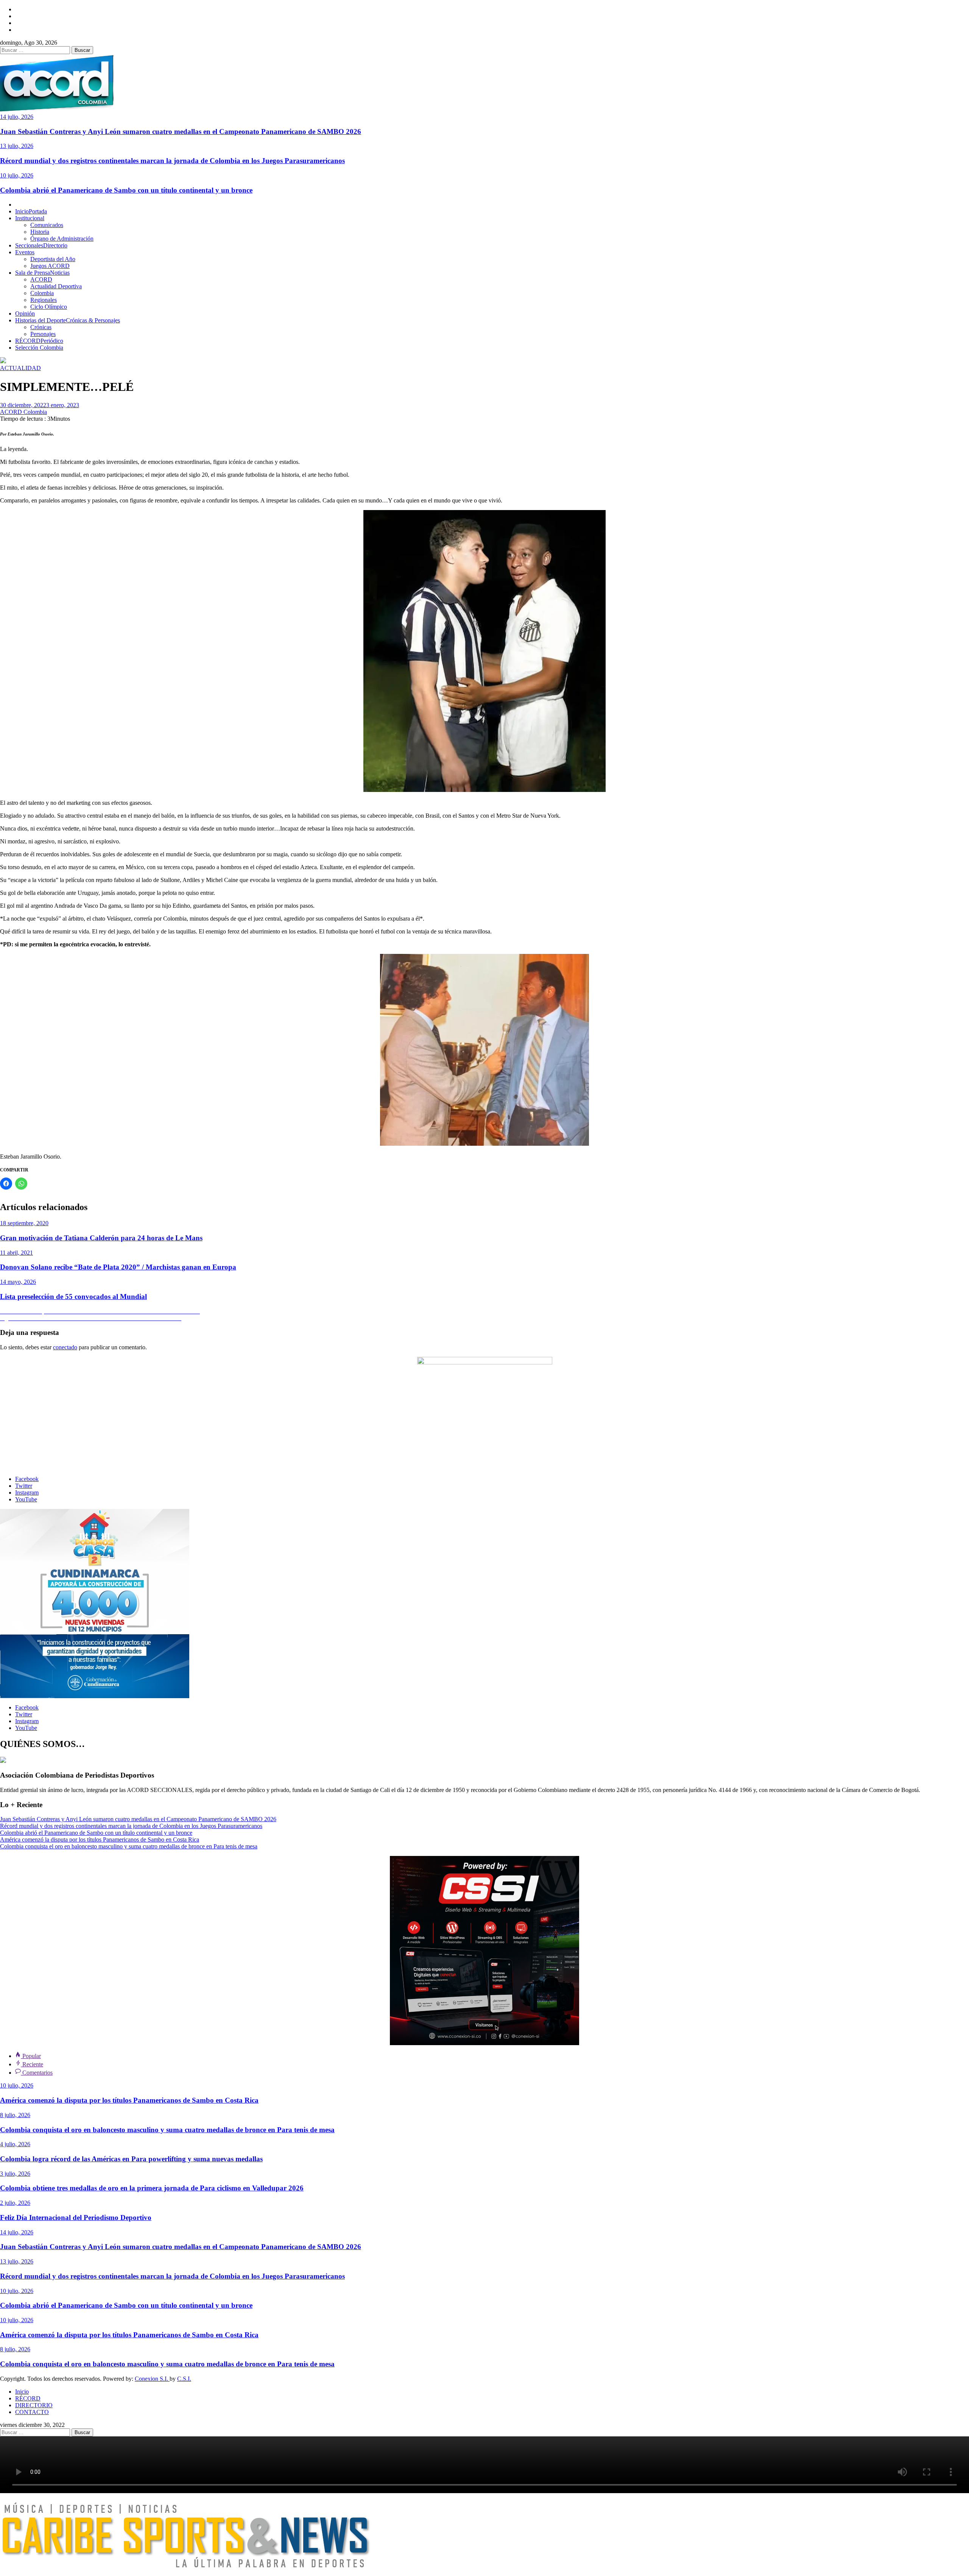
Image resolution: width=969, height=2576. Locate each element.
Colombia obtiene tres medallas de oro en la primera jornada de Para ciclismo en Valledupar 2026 (152, 2188)
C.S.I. (184, 2379)
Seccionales (41, 245)
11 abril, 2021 (16, 1253)
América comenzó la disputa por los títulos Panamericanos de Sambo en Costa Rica (100, 1839)
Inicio (31, 211)
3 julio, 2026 (15, 2174)
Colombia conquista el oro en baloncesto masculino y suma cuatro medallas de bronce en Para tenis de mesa (129, 1846)
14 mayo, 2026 (18, 1282)
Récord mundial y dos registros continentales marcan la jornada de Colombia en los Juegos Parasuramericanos (172, 161)
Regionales (44, 300)
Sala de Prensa (42, 273)
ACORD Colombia (23, 412)
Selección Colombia (39, 348)
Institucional (30, 218)
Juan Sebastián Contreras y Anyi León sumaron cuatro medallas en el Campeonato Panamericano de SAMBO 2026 (181, 131)
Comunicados (47, 225)
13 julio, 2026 (17, 146)
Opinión (25, 313)
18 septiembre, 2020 (24, 1223)
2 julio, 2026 (15, 2203)
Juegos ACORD (50, 266)
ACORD (41, 279)
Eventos (25, 252)
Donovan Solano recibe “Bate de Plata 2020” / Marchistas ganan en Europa (118, 1267)
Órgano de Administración (62, 239)
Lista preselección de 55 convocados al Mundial (73, 1297)
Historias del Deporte (68, 320)
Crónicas (41, 327)
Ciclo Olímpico (49, 307)
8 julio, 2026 (15, 2115)
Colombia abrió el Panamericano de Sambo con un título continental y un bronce (126, 190)
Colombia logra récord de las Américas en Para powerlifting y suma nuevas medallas (131, 2159)
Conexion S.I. (152, 2379)
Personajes (43, 334)
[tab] (28, 2056)
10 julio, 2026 (17, 175)
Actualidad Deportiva (56, 286)
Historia (40, 232)
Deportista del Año (53, 259)
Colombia (42, 293)
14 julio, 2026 (17, 117)
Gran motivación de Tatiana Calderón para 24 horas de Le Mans (101, 1238)
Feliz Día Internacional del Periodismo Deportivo (76, 2217)
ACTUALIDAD (20, 368)
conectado (65, 1347)
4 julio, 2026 (15, 2144)
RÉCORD (39, 341)
